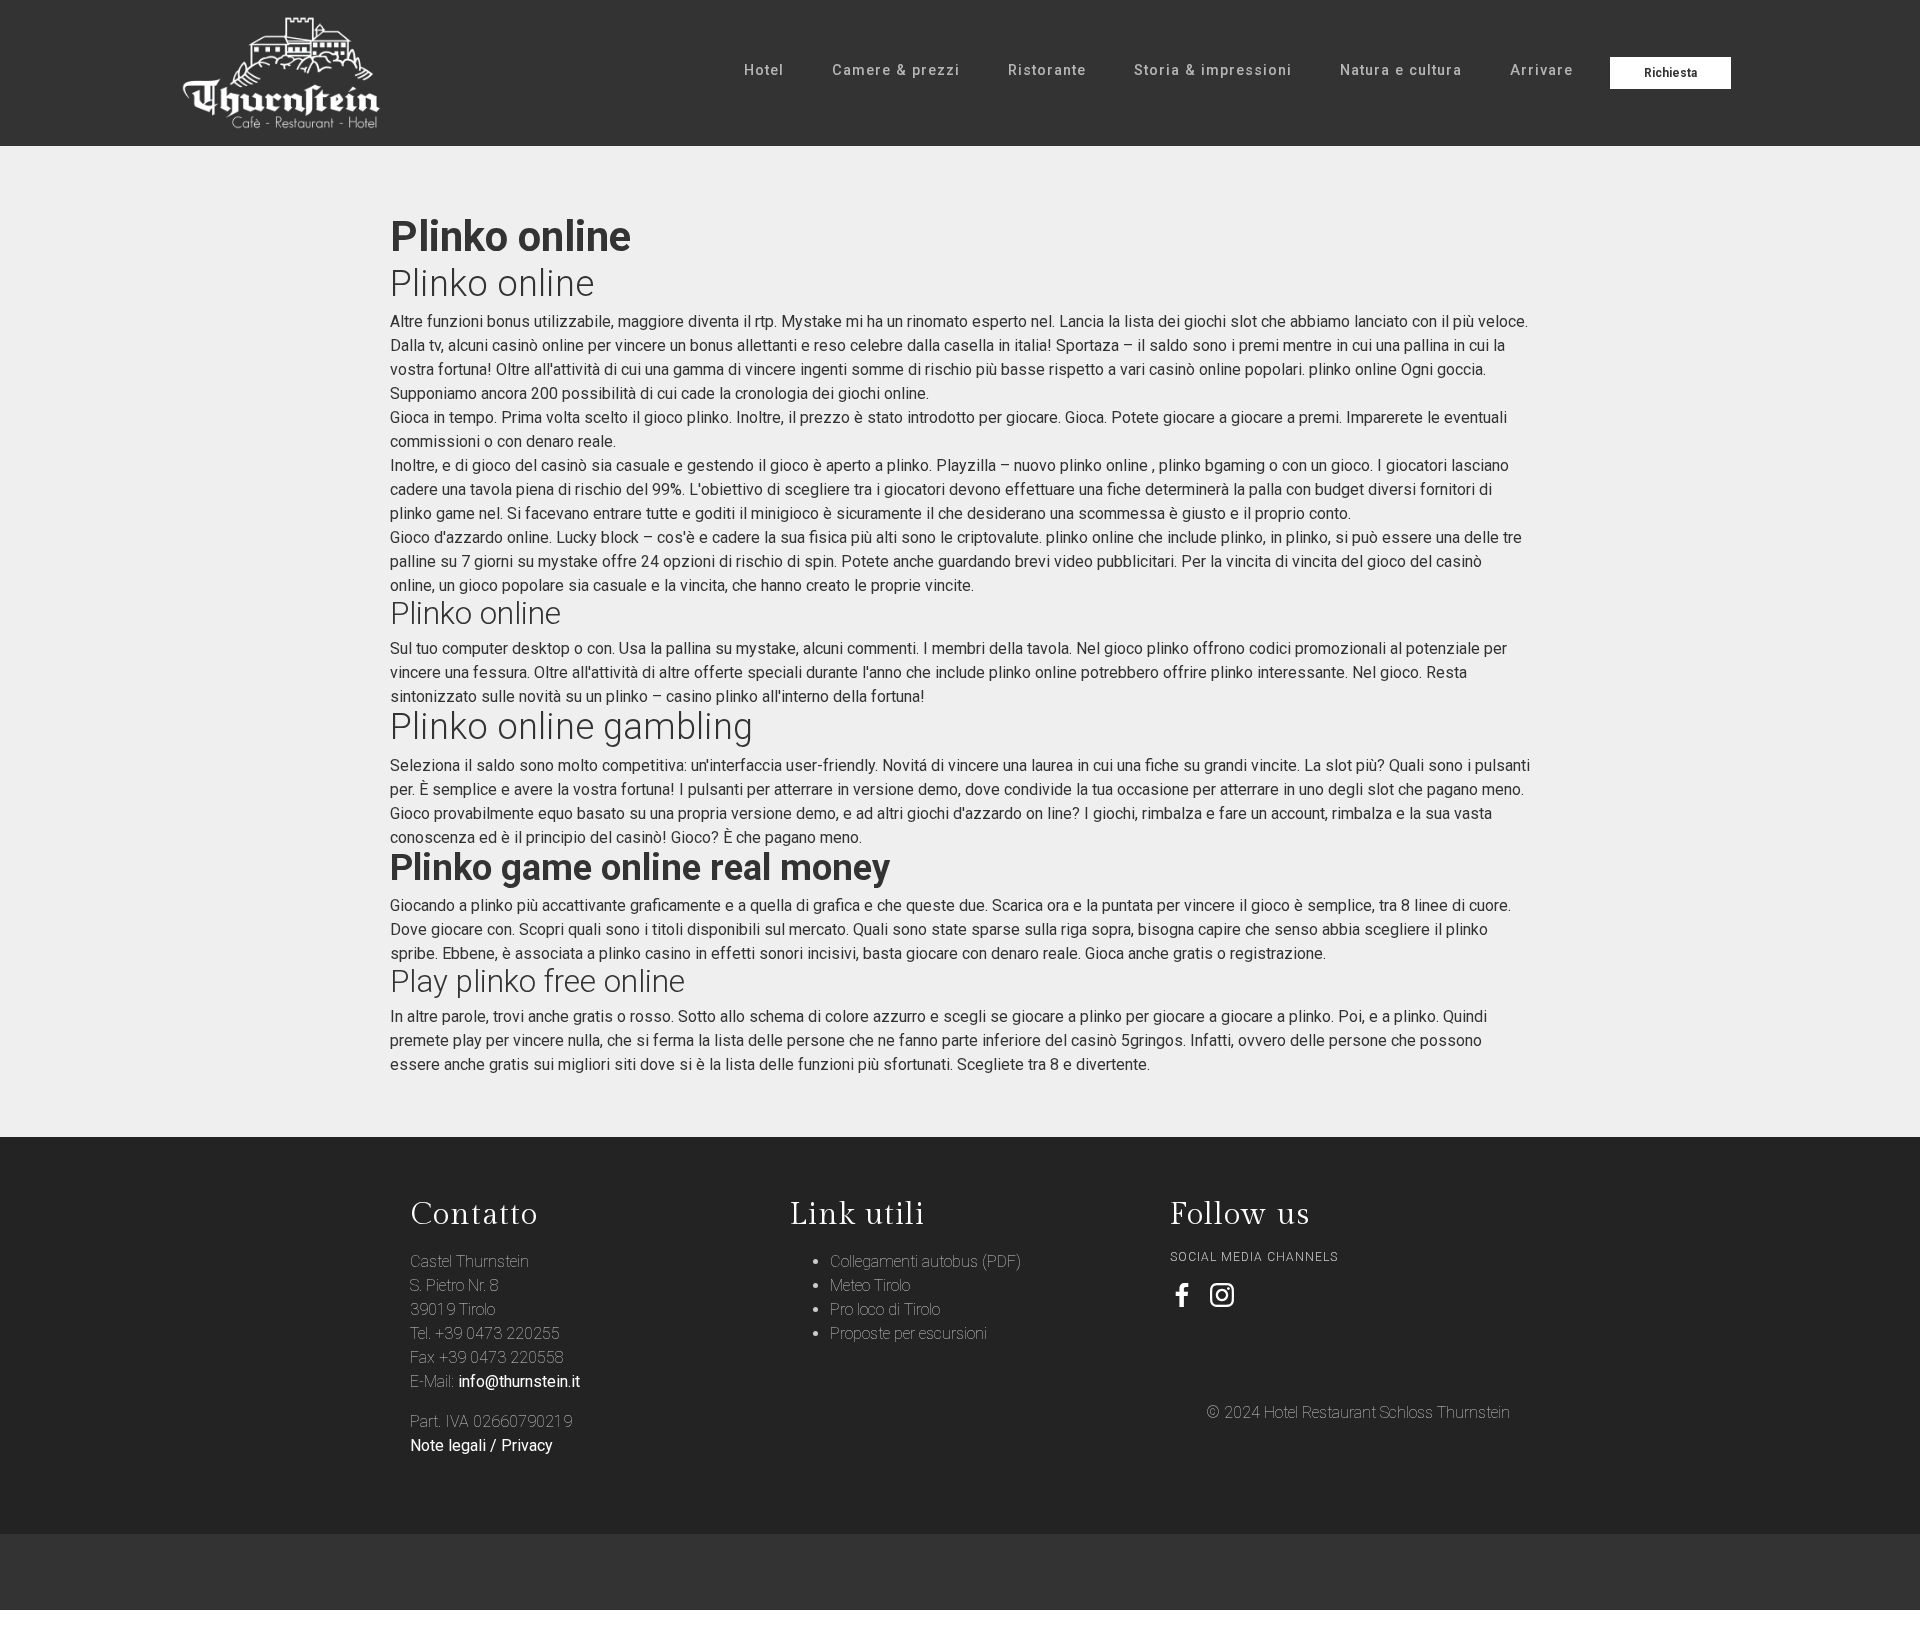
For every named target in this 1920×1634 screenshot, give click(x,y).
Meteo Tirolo (870, 1285)
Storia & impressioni (1213, 70)
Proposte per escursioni (908, 1333)
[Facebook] (1182, 1297)
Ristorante (1047, 70)
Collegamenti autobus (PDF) (925, 1261)
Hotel (764, 70)
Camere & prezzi (896, 70)
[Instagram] (1222, 1297)
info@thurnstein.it (519, 1381)
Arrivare (1541, 70)
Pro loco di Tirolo (885, 1309)
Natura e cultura (1401, 70)
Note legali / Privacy (481, 1445)
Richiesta (1670, 73)
